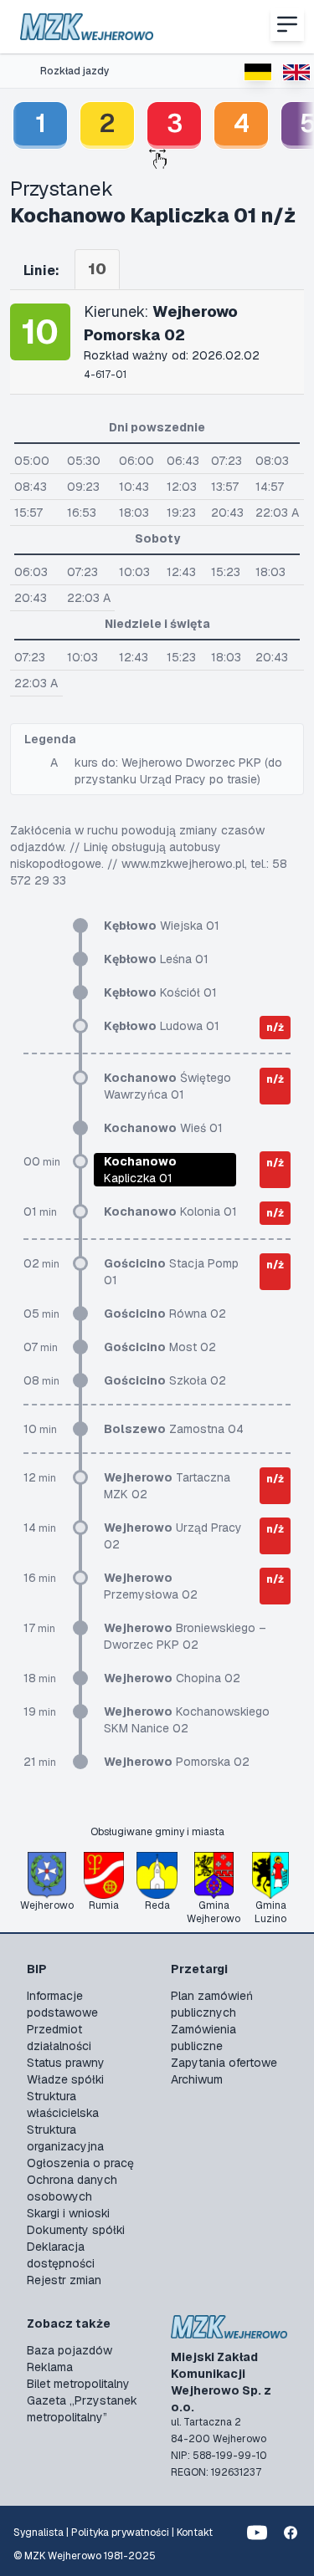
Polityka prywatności (120, 2533)
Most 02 (160, 1347)
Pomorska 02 (177, 1762)
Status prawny (66, 2063)
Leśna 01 (156, 959)
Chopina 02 (172, 1678)
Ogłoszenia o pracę (80, 2163)
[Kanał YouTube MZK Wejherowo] (257, 2533)
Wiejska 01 (162, 926)
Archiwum (197, 2079)
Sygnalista (39, 2533)
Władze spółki (65, 2079)
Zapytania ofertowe (224, 2063)
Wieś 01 (163, 1128)
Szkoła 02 (165, 1380)
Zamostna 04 (174, 1429)
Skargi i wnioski (68, 2213)
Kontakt (195, 2533)
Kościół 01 (160, 992)
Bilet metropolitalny (78, 2384)
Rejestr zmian (64, 2280)
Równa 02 (165, 1314)
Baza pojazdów (69, 2350)
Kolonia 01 (170, 1211)
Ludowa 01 (162, 1026)
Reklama (50, 2367)
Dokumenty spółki (76, 2230)
